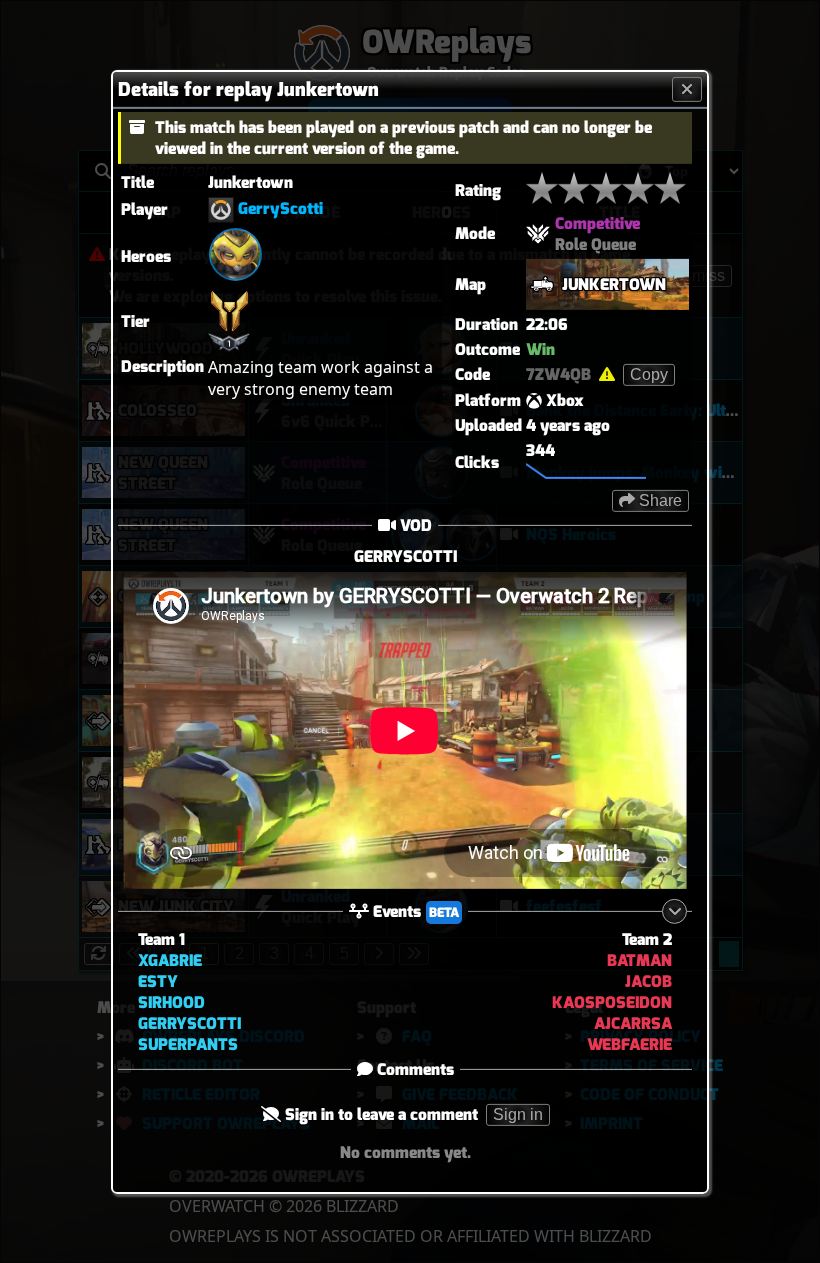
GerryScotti (280, 208)
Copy (649, 373)
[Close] (687, 88)
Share (658, 499)
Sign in (518, 1114)
